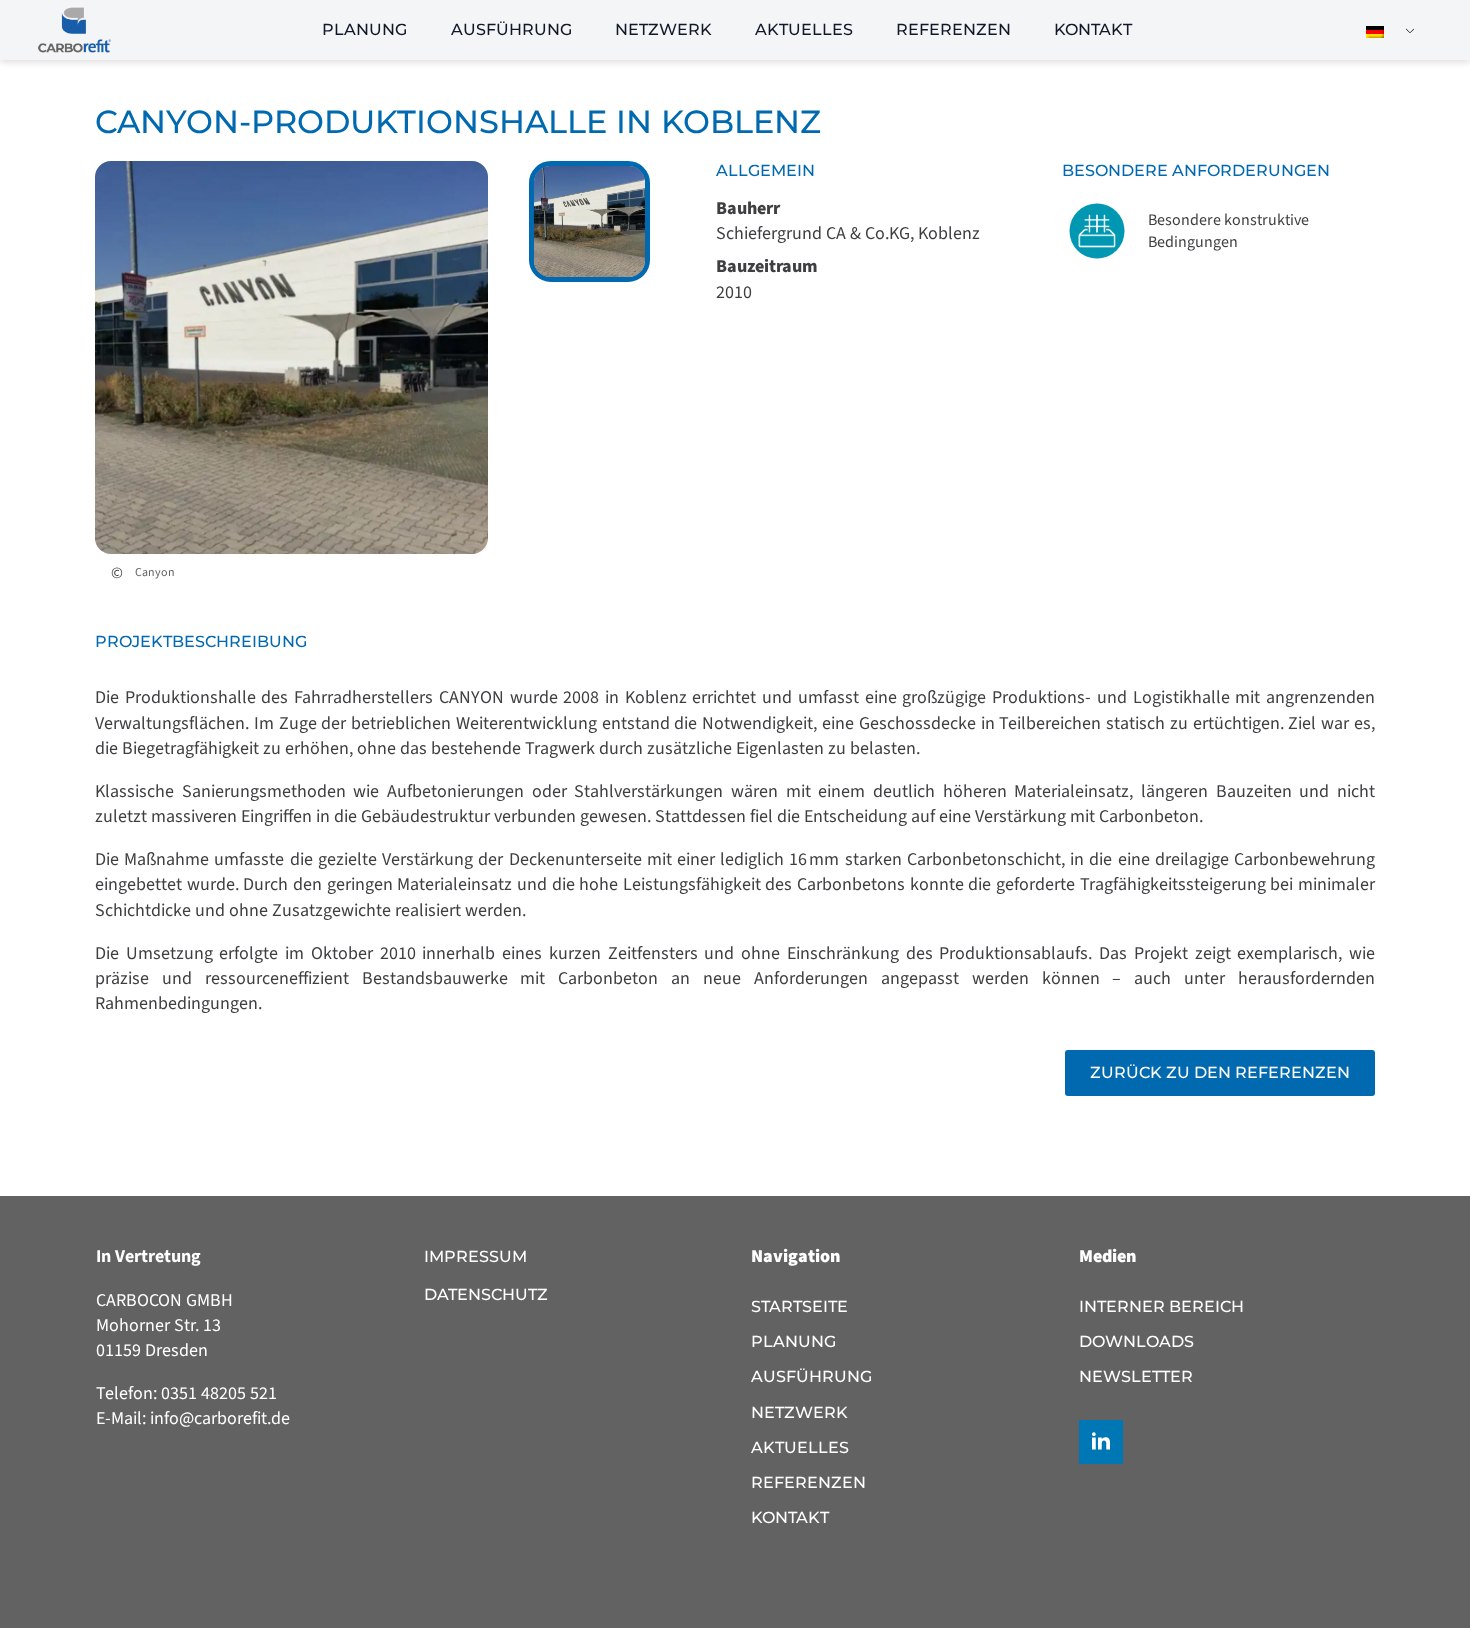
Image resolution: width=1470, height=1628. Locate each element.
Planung (364, 29)
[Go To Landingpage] (74, 30)
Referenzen (953, 29)
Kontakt (1093, 29)
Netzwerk (663, 29)
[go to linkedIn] (1101, 1442)
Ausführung (511, 29)
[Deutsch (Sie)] (1382, 31)
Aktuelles (804, 29)
